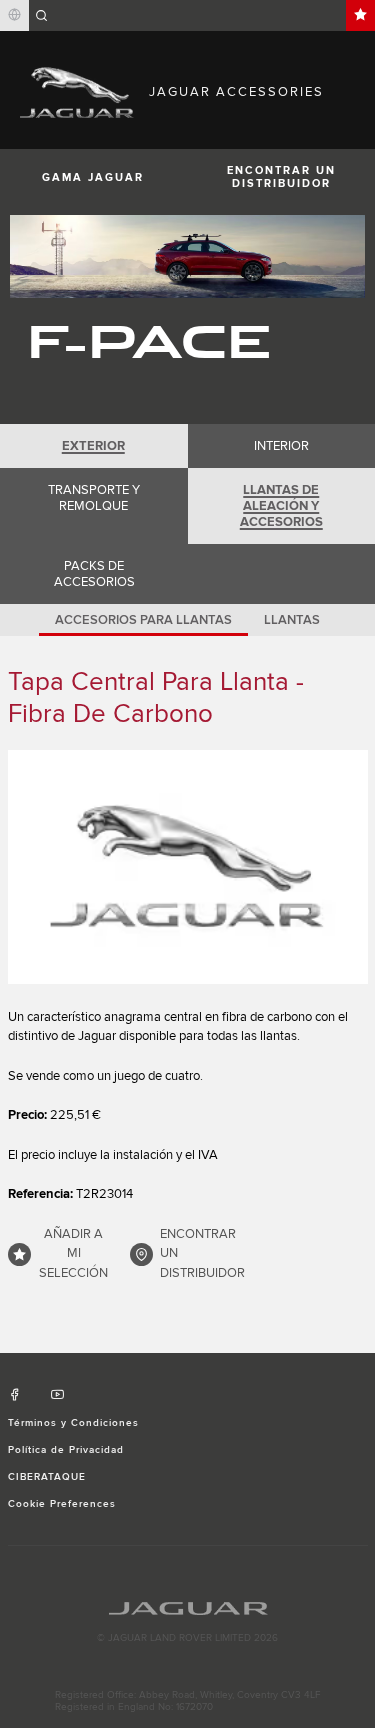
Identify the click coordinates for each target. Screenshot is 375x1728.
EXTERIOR (93, 446)
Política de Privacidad (66, 1450)
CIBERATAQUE (47, 1477)
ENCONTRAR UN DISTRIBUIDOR (202, 1253)
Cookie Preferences (62, 1504)
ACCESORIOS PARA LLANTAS (143, 620)
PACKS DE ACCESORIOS (94, 574)
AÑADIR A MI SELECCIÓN (73, 1253)
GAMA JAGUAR (93, 177)
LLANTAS (292, 620)
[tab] (94, 446)
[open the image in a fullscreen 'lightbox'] (188, 867)
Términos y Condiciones (74, 1423)
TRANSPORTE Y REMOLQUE (94, 498)
